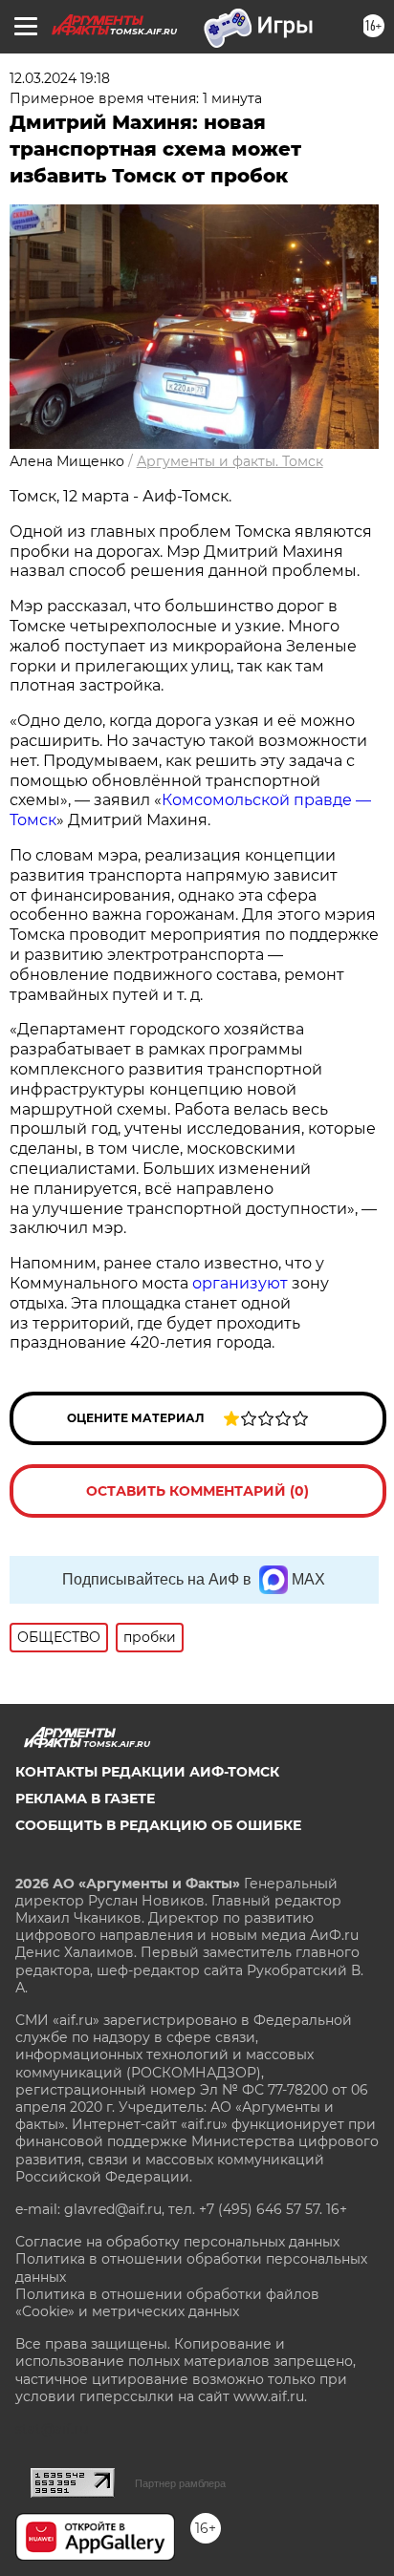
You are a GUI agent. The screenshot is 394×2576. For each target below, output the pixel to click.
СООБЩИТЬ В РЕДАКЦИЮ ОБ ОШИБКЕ (158, 1825)
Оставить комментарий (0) (197, 1491)
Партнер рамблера (180, 2483)
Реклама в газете (85, 1799)
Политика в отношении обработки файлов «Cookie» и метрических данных (167, 2303)
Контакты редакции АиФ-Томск (147, 1772)
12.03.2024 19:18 (60, 78)
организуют (240, 1283)
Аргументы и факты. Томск (230, 461)
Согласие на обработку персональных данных (177, 2242)
